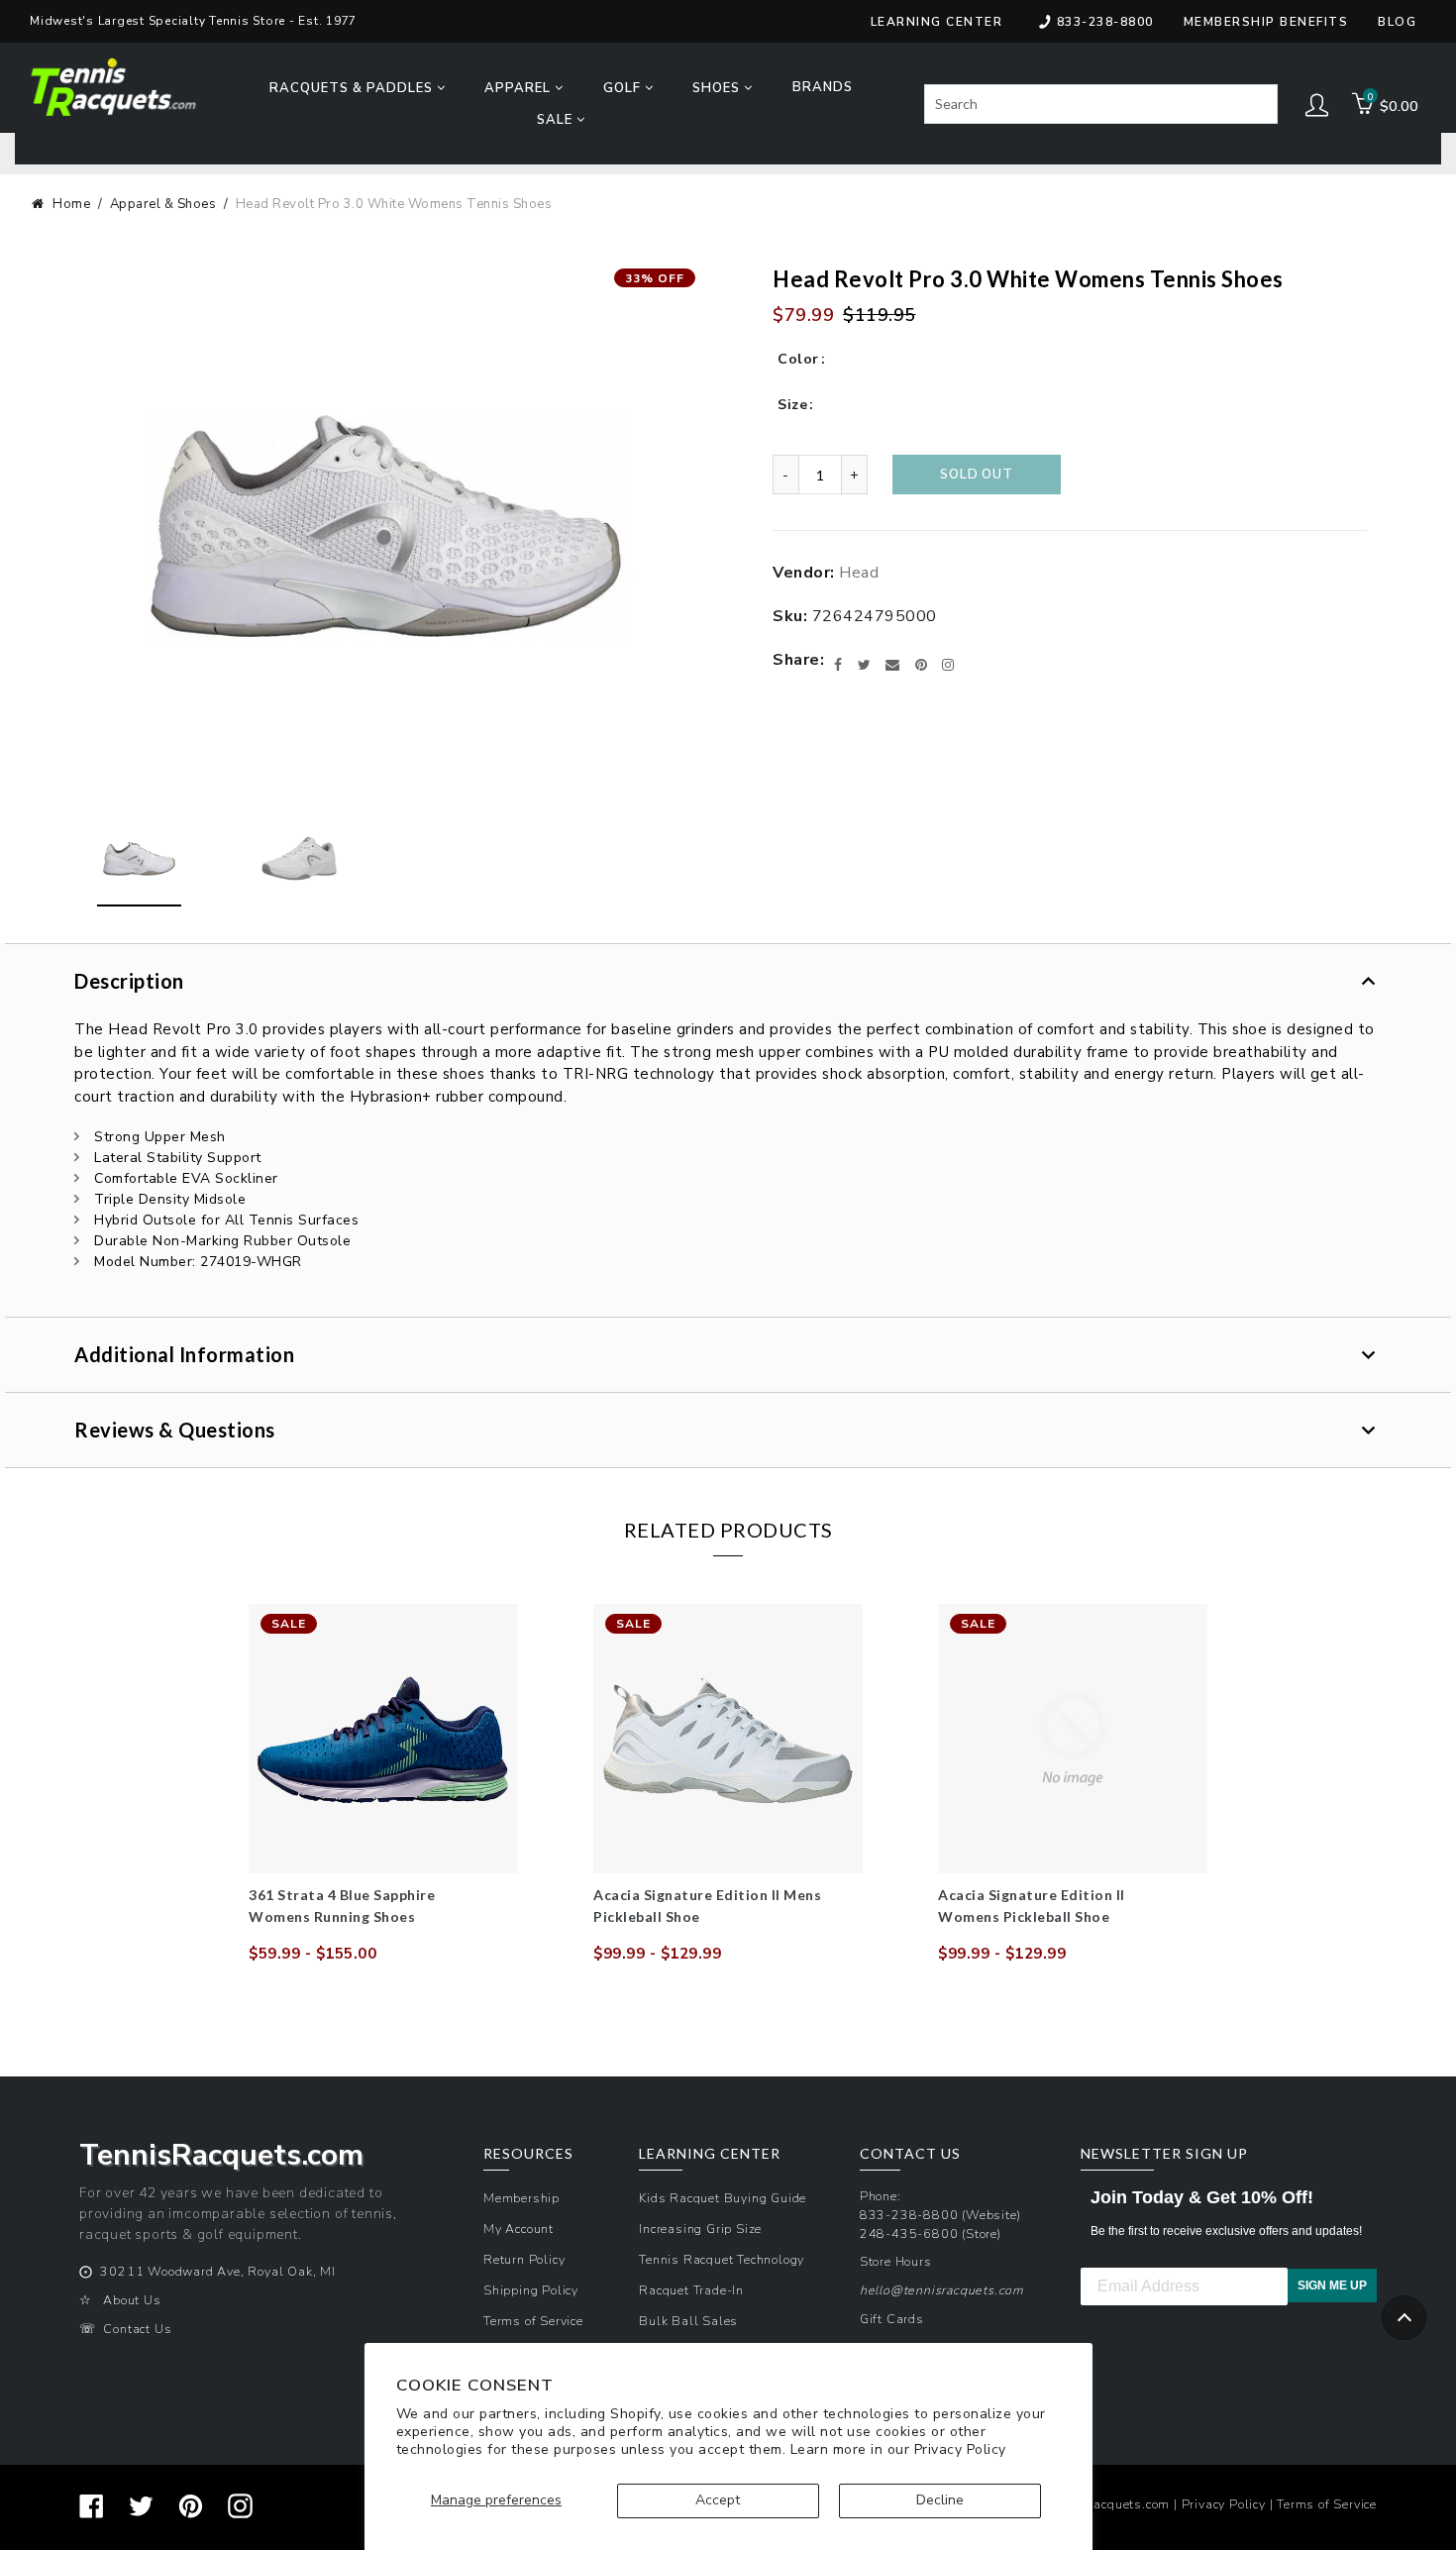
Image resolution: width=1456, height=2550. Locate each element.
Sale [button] (557, 120)
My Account (519, 2229)
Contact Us (137, 2329)
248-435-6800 (909, 2233)
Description (129, 981)
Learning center (937, 22)
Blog (1397, 22)
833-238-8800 (1105, 22)
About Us (132, 2300)
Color (798, 359)
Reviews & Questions (175, 1430)
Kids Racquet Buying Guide (723, 2198)
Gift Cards (892, 2319)
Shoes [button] (718, 88)
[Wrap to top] (1404, 2318)
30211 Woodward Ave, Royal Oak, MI (217, 2271)
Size (792, 405)
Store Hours (896, 2261)
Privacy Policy (960, 2449)
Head (859, 573)
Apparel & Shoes (163, 204)
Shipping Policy (531, 2290)
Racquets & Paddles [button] (353, 88)
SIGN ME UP (1332, 2285)
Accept (718, 2500)
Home (71, 204)
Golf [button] (624, 88)
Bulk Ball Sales (688, 2321)
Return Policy (524, 2259)
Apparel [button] (520, 88)
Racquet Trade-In (691, 2290)
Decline (940, 2500)
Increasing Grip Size (700, 2229)
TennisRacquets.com (1107, 2504)
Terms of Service (533, 2321)
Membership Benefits (1266, 22)
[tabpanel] (383, 1784)
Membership (521, 2198)
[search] (1101, 104)
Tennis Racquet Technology (722, 2259)
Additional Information (184, 1354)
